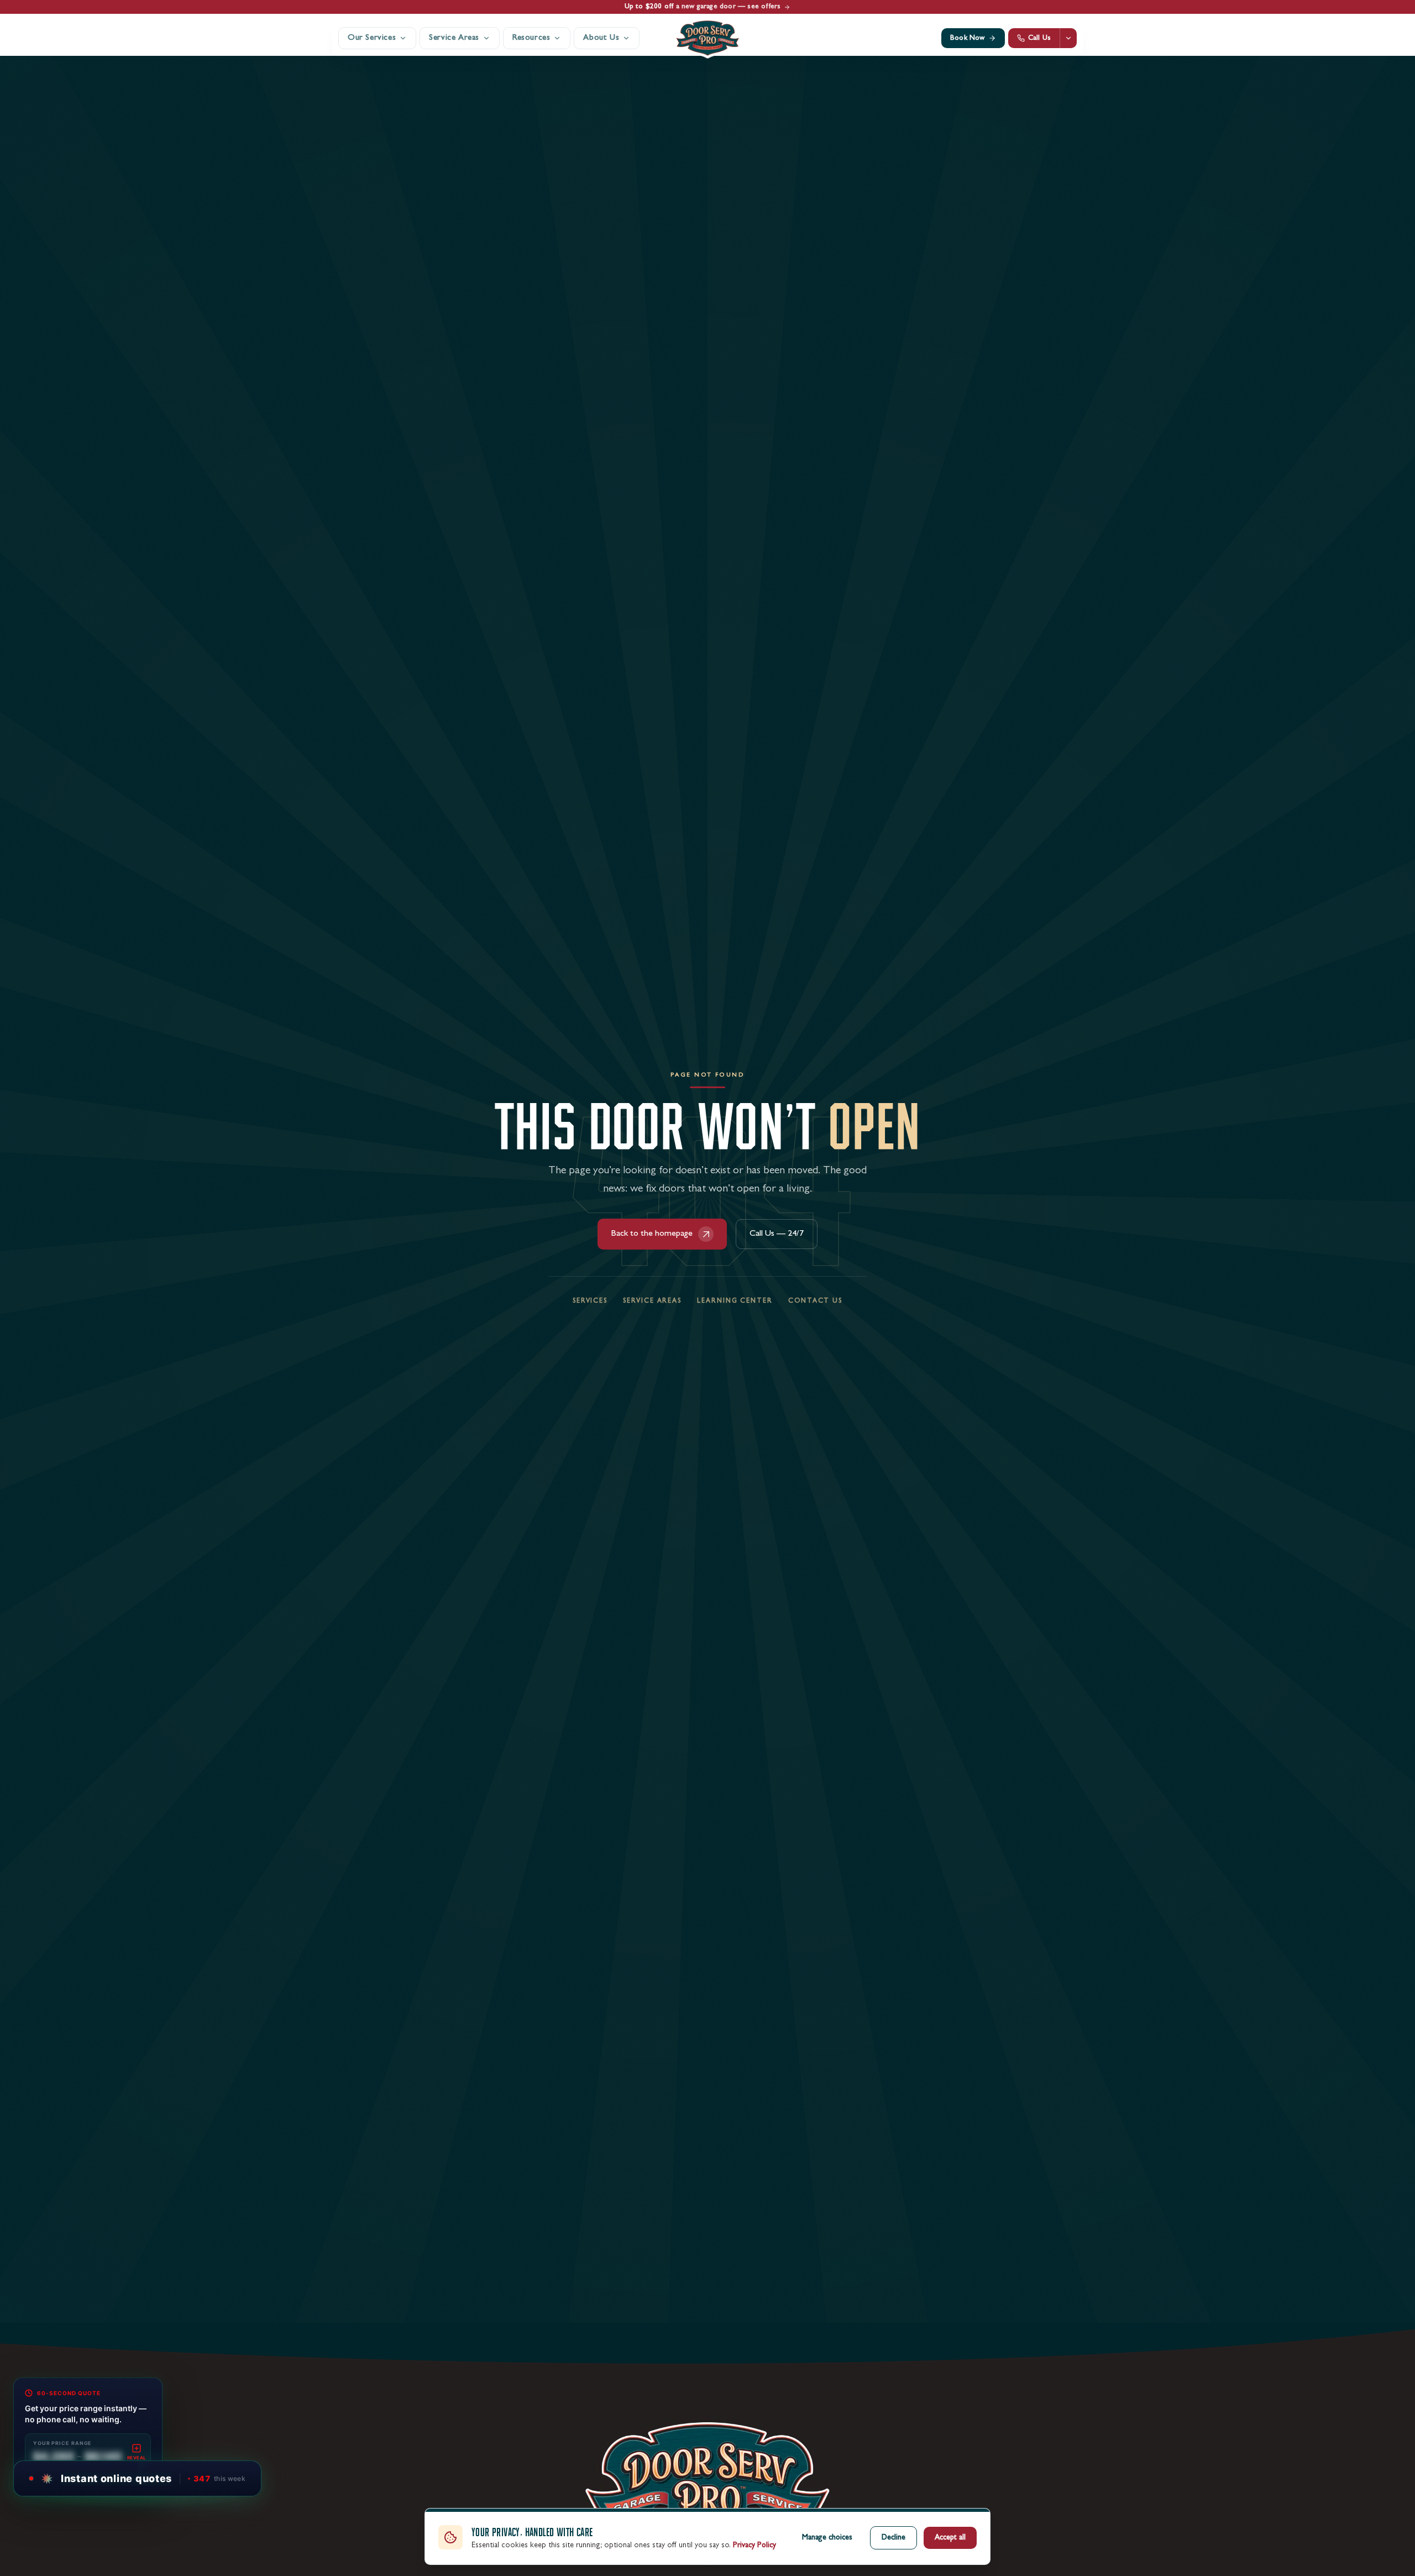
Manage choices (827, 2538)
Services (590, 1302)
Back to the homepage (652, 1234)
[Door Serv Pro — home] (707, 38)
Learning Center (735, 1302)
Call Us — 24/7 (777, 1234)
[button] (138, 2478)
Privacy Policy (754, 2546)
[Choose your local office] (1068, 38)
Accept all (950, 2538)
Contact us (815, 1302)
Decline (893, 2538)
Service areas (652, 1302)
